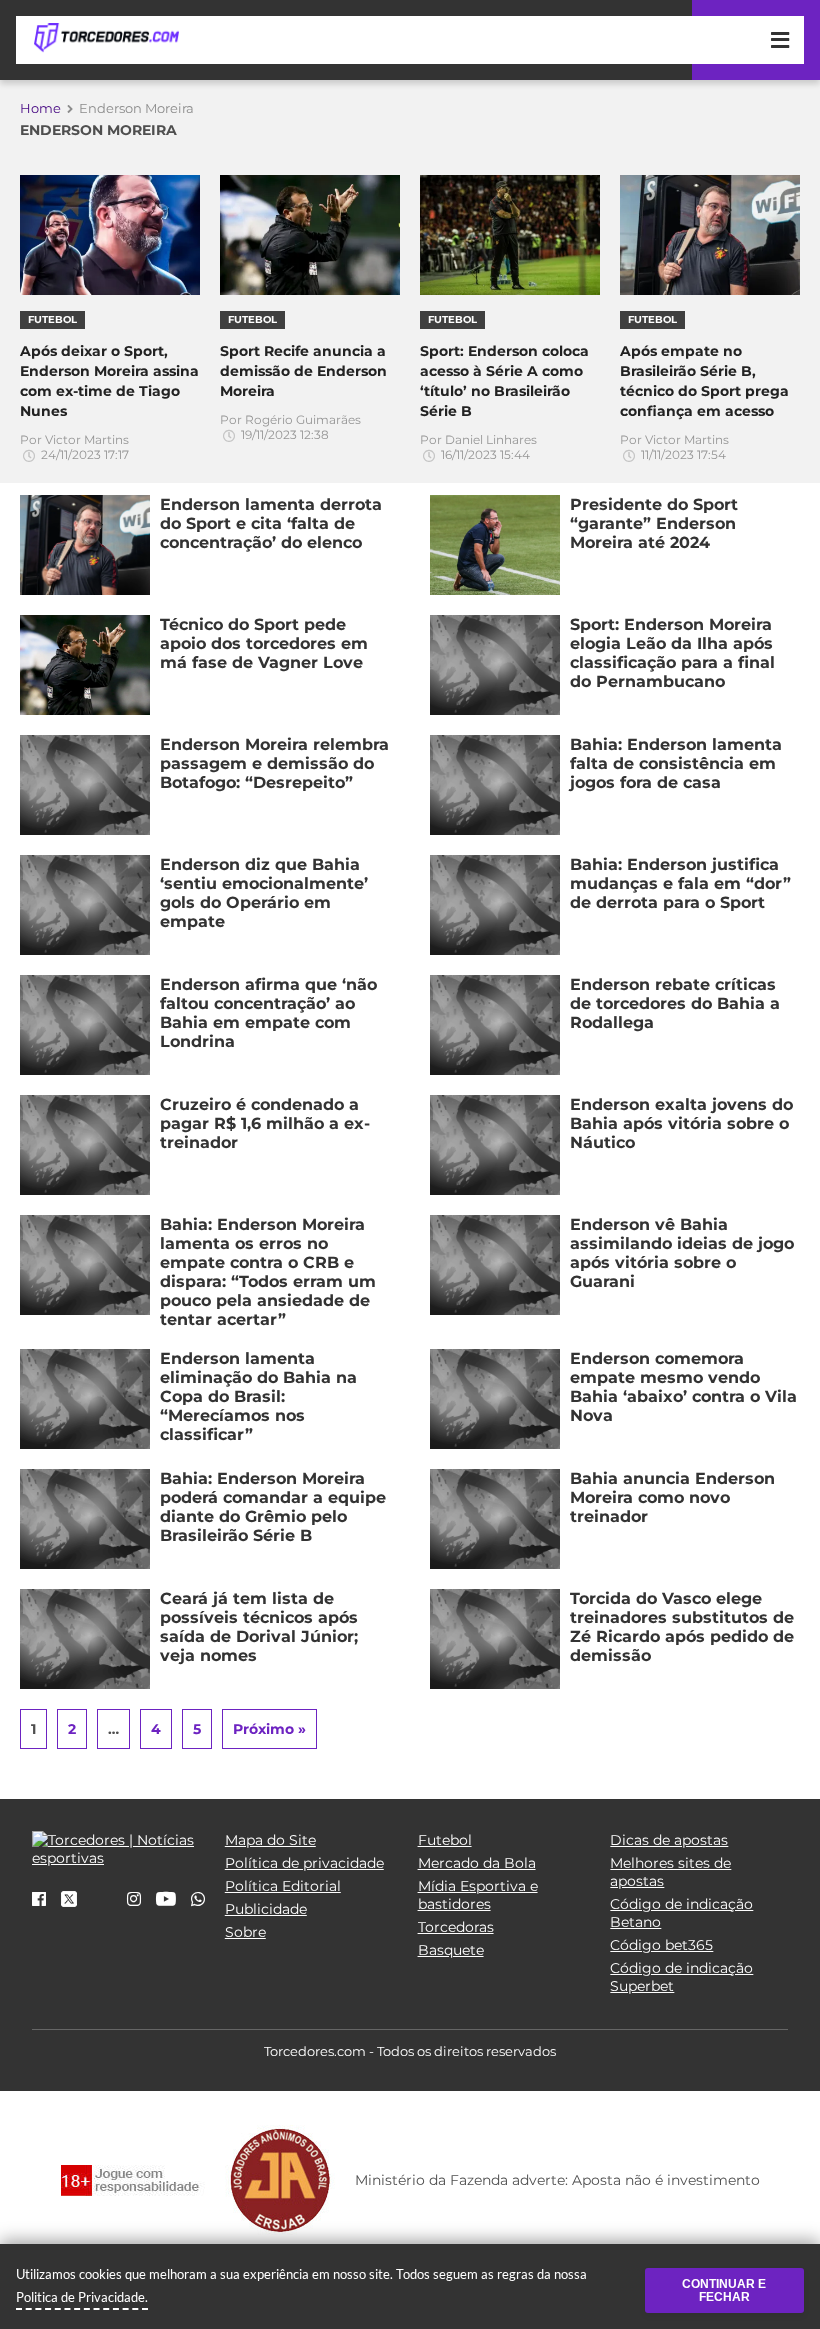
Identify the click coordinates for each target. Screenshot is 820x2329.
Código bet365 (661, 1945)
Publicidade (266, 1909)
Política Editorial (283, 1886)
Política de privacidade (304, 1863)
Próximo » (269, 1729)
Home (40, 108)
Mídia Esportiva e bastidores (478, 1895)
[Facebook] (39, 1900)
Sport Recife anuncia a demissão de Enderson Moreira (303, 371)
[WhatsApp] (198, 1900)
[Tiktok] (102, 1906)
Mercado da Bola (477, 1863)
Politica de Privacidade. (82, 2297)
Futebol (445, 1840)
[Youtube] (166, 1900)
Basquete (451, 1950)
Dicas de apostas (669, 1840)
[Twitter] (69, 1902)
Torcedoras (456, 1927)
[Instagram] (134, 1900)
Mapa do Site (270, 1840)
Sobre (245, 1932)
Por (74, 447)
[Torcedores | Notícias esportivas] (106, 38)
